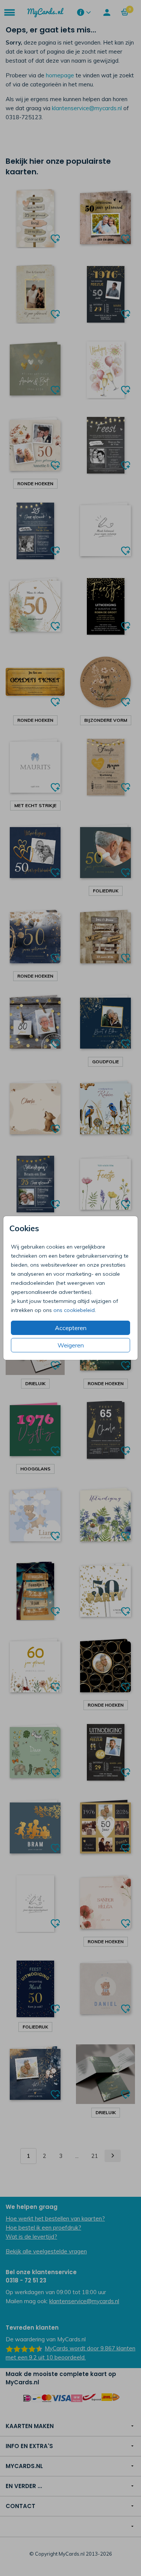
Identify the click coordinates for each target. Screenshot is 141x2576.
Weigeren (71, 1345)
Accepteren (71, 1328)
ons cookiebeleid (74, 1310)
